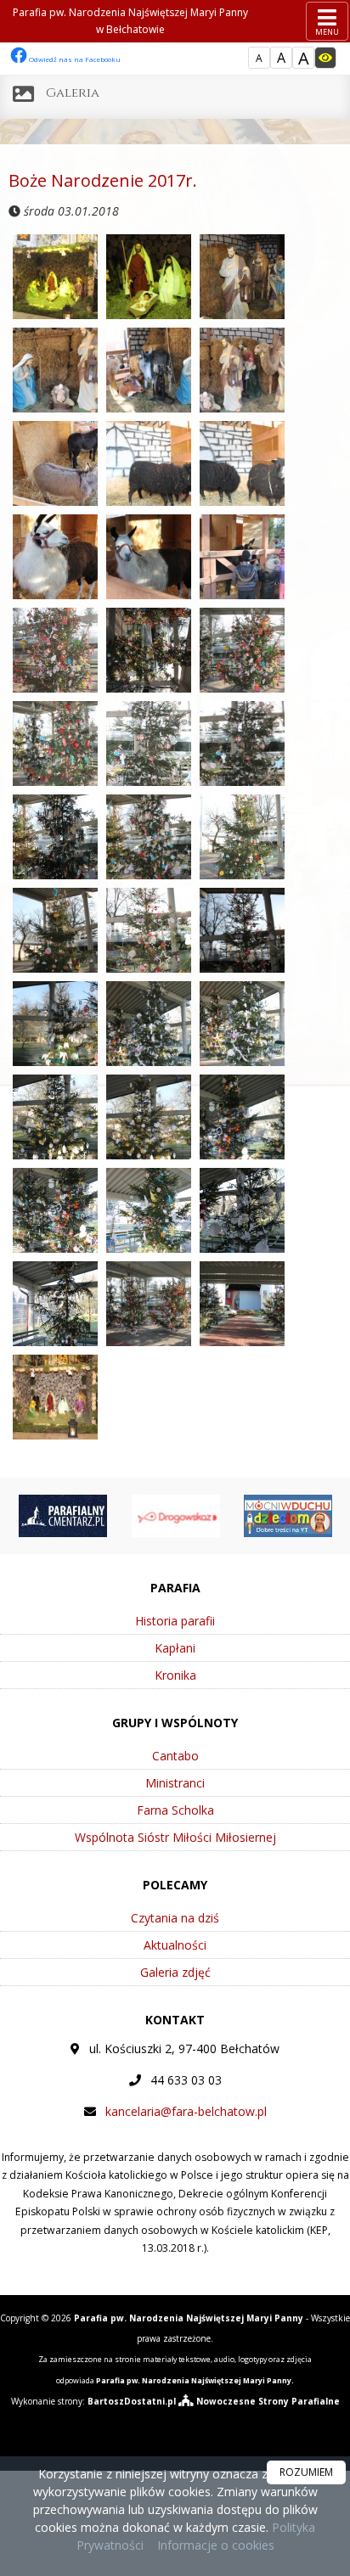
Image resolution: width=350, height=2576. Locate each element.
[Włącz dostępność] (325, 58)
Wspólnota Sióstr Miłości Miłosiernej (175, 1837)
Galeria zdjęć (175, 1972)
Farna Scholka (175, 1810)
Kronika (175, 1675)
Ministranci (175, 1783)
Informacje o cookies (216, 2545)
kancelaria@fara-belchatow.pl (186, 2111)
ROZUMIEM (306, 2472)
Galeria (73, 93)
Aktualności (175, 1945)
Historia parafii (175, 1621)
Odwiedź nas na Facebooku (74, 59)
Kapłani (175, 1648)
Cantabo (175, 1756)
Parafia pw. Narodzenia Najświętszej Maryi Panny (130, 21)
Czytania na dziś (175, 1918)
